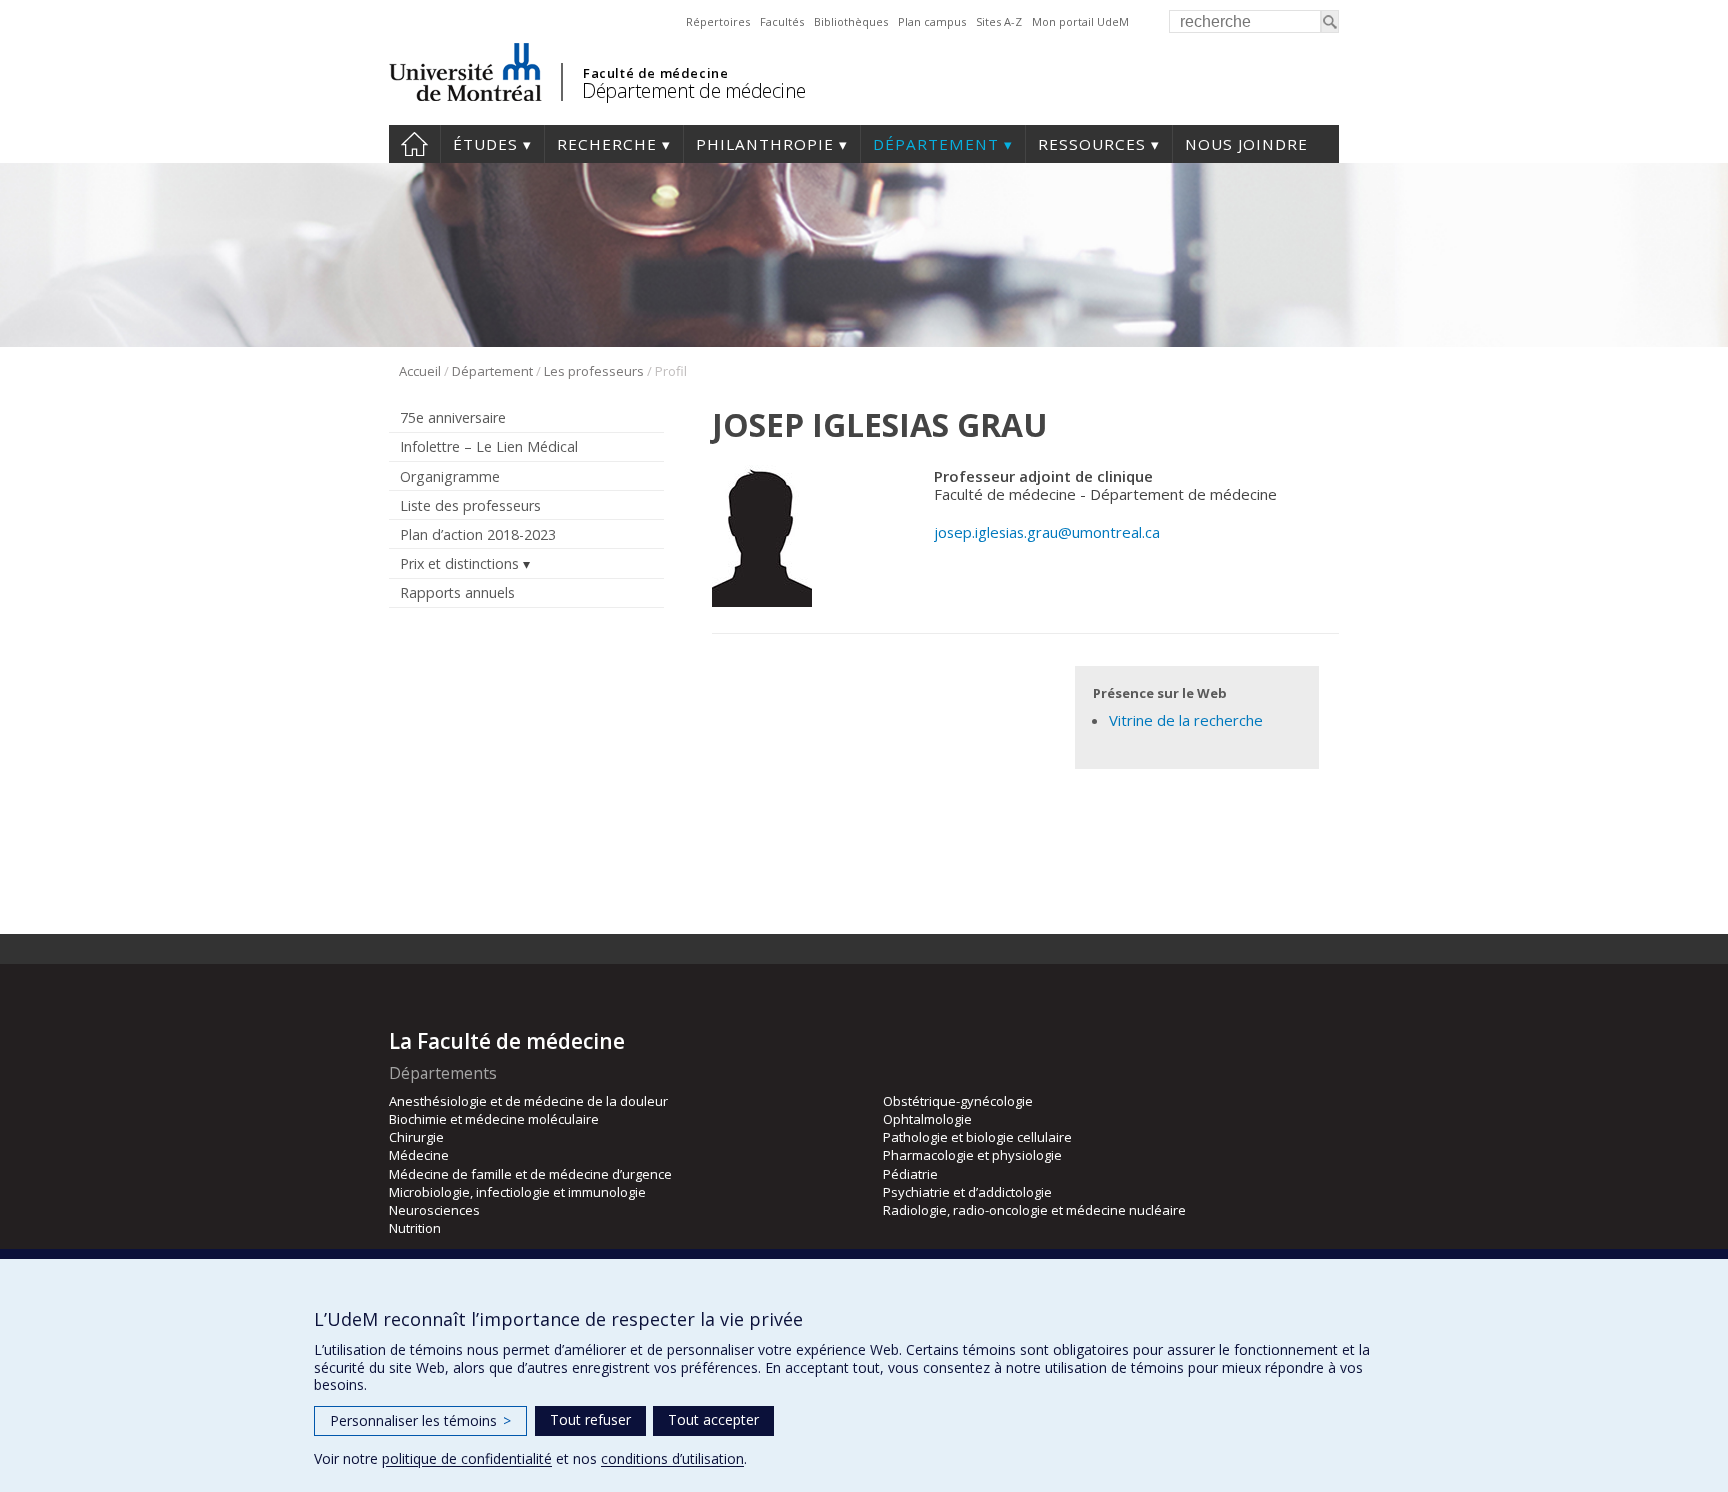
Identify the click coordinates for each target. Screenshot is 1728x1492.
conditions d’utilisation (672, 1458)
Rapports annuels (457, 592)
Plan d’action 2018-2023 (478, 534)
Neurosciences (434, 1210)
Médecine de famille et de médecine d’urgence (530, 1174)
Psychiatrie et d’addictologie (967, 1192)
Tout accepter (713, 1419)
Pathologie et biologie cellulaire (977, 1137)
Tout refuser (590, 1419)
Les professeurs (594, 371)
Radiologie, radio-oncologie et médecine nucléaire (1034, 1210)
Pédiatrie (910, 1174)
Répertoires (718, 21)
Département (936, 144)
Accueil (414, 144)
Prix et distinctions (459, 563)
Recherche (607, 144)
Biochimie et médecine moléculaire (494, 1119)
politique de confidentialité (467, 1458)
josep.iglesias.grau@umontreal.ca (1047, 532)
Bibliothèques (851, 21)
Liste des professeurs (470, 505)
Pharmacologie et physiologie (972, 1155)
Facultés (782, 21)
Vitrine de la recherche (1186, 720)
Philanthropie (765, 144)
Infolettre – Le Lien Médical (489, 446)
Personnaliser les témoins (420, 1420)
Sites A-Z (999, 21)
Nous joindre (1246, 144)
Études (485, 144)
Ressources (1092, 144)
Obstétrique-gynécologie (958, 1101)
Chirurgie (416, 1137)
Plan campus (932, 21)
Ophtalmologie (927, 1119)
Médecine (419, 1155)
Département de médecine (694, 90)
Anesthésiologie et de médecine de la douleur (528, 1101)
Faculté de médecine (655, 73)
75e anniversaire (453, 417)
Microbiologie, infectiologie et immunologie (517, 1192)
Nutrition (415, 1228)
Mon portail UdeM (1080, 21)
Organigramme (450, 476)
